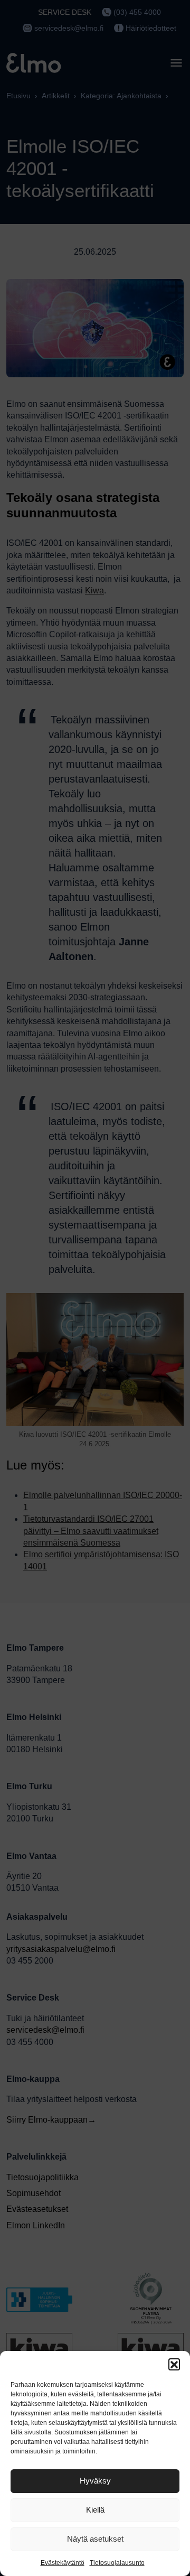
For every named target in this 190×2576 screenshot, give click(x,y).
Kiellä (95, 2510)
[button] (174, 2364)
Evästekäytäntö (63, 2563)
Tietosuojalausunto (117, 2563)
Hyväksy (95, 2481)
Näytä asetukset (95, 2539)
